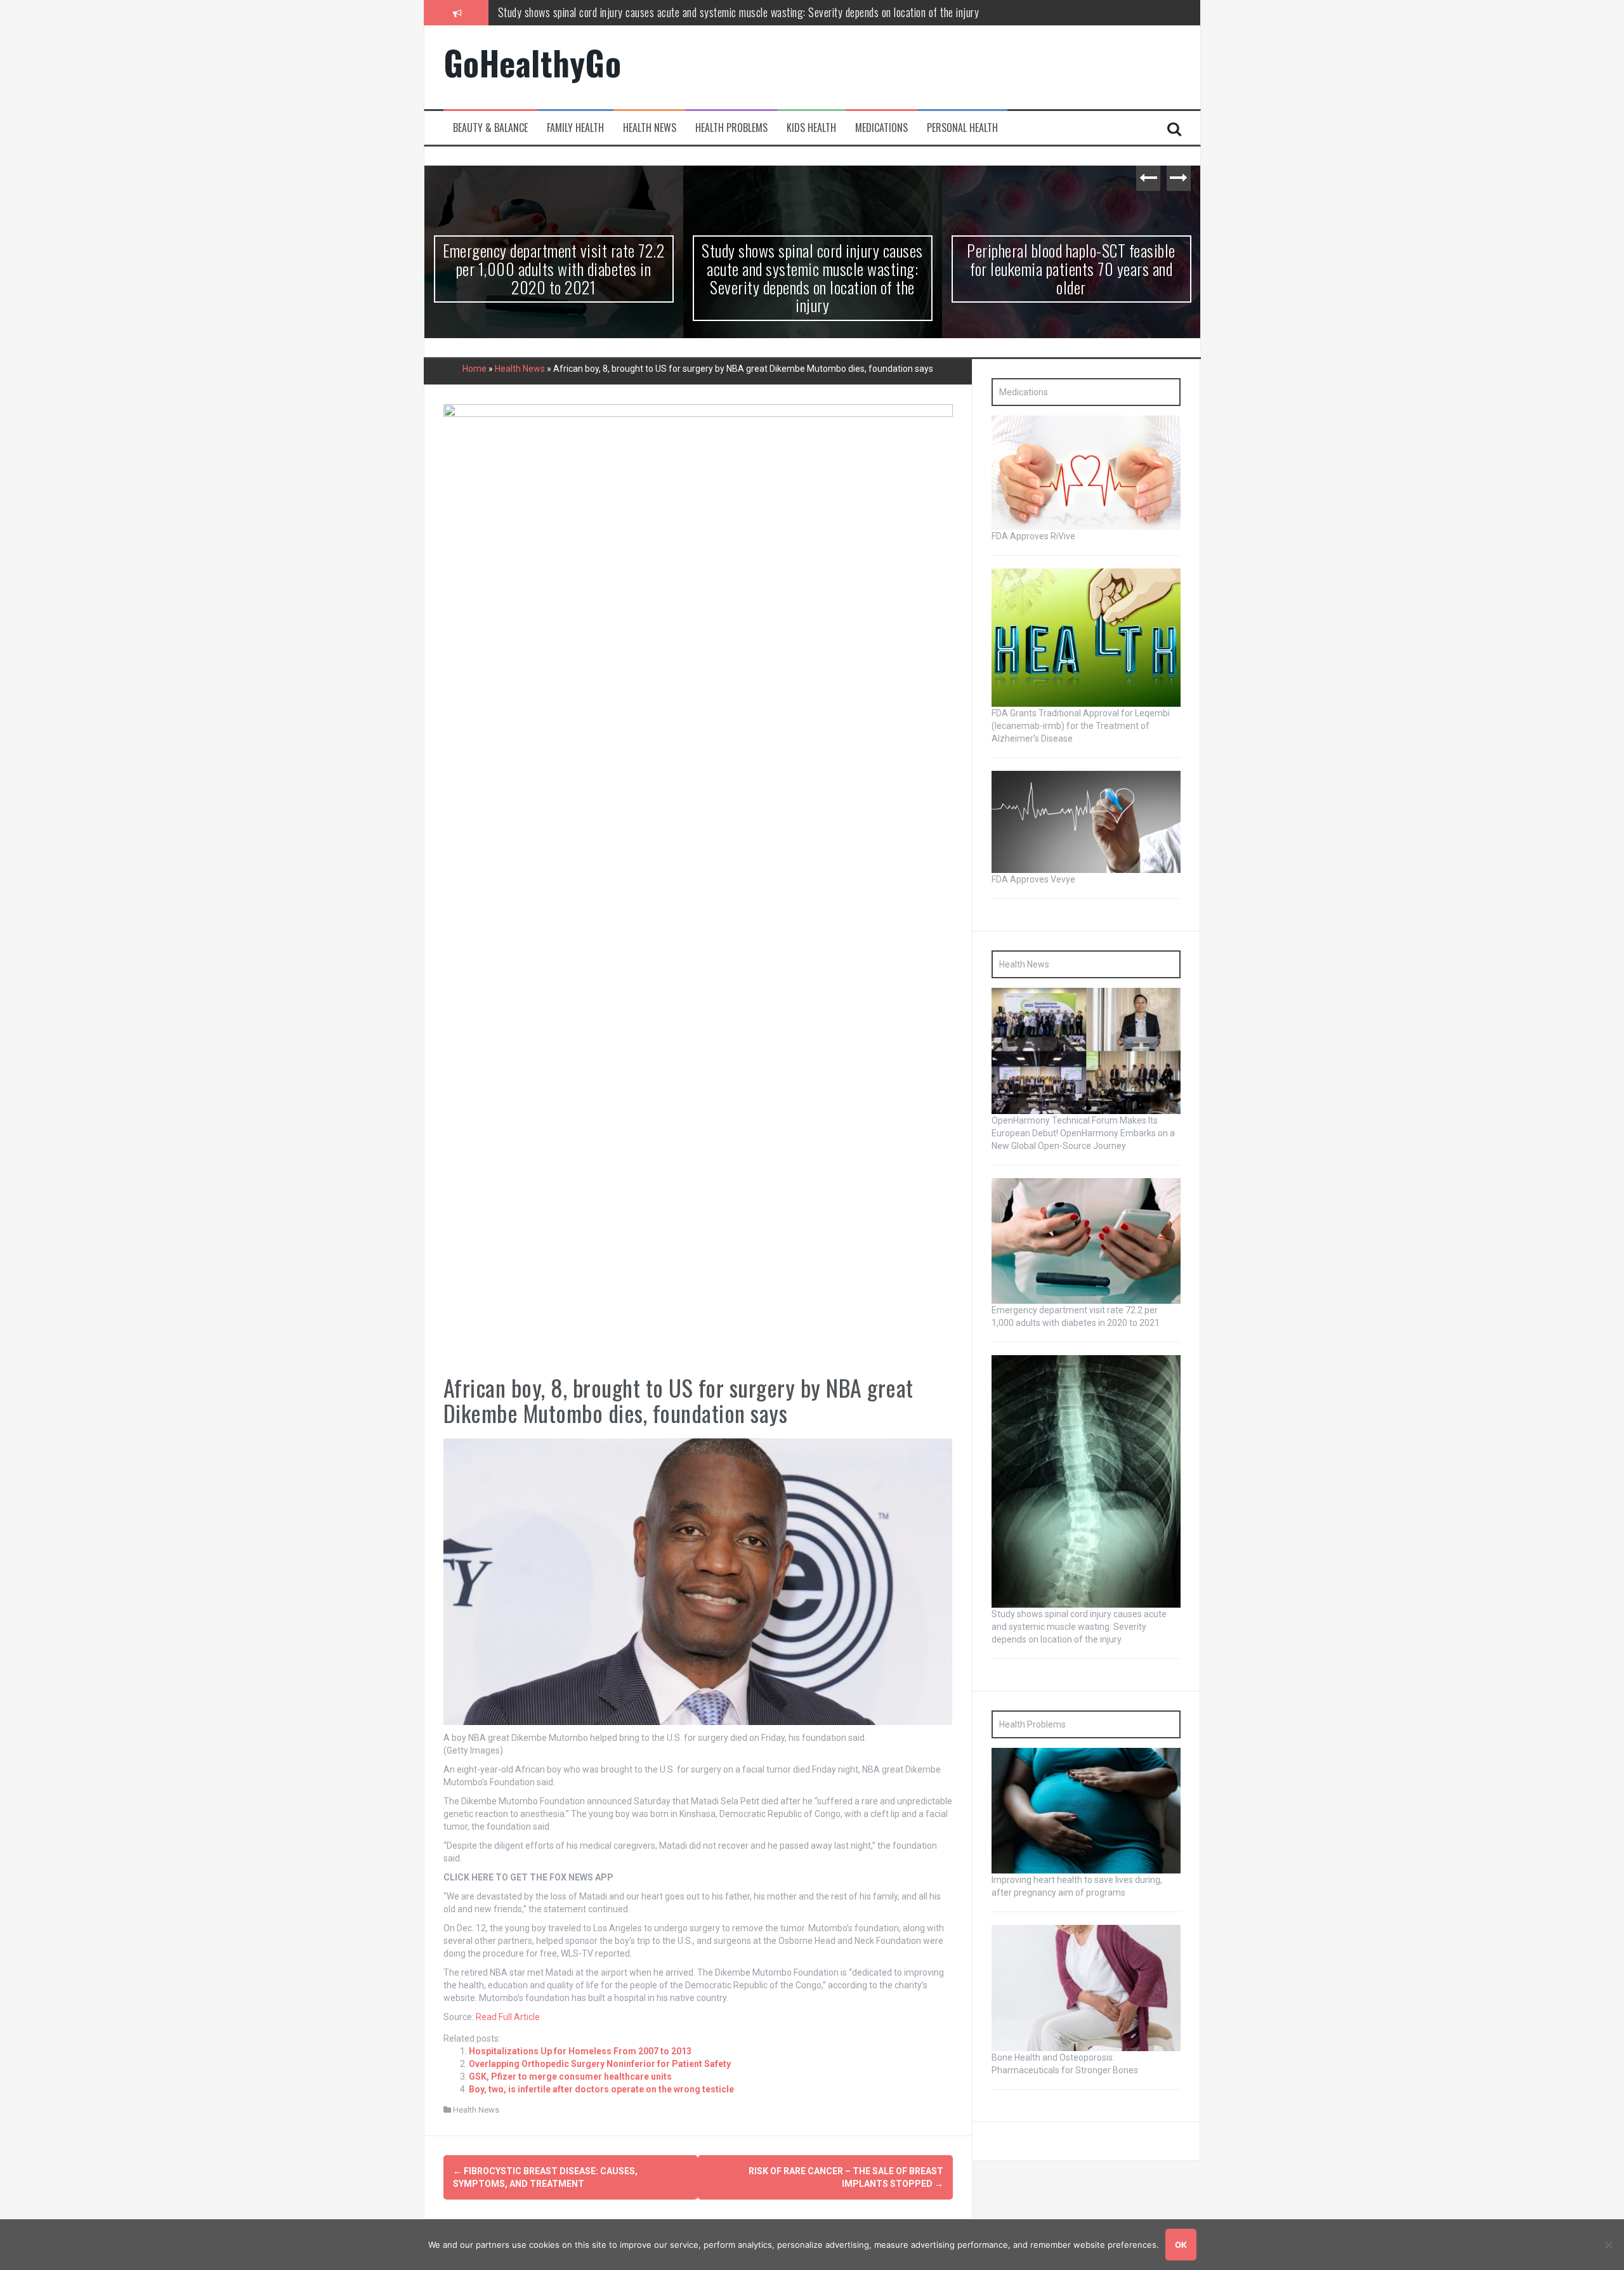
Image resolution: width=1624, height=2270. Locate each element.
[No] (1608, 2245)
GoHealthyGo (533, 62)
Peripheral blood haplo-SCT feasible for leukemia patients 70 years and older (656, 12)
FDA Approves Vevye (1033, 879)
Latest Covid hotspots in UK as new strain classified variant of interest (1071, 259)
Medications (881, 128)
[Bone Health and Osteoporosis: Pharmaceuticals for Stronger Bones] (1086, 1988)
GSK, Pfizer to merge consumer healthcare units (570, 2076)
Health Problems (731, 128)
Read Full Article (508, 2017)
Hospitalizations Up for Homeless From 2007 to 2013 (580, 2051)
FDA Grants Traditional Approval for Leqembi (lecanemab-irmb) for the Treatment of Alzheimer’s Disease (1081, 726)
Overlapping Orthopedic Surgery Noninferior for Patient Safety (600, 2064)
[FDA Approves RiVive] (1086, 472)
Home (475, 369)
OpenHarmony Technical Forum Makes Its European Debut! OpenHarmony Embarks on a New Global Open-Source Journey (1083, 1133)
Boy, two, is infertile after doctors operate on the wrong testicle (601, 2089)
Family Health (575, 128)
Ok (1181, 2245)
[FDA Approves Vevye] (1086, 821)
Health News (650, 128)
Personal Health (962, 128)
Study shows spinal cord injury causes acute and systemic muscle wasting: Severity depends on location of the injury (553, 278)
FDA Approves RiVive (1033, 536)
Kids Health (811, 128)
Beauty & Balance (490, 128)
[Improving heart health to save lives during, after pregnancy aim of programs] (1086, 1810)
